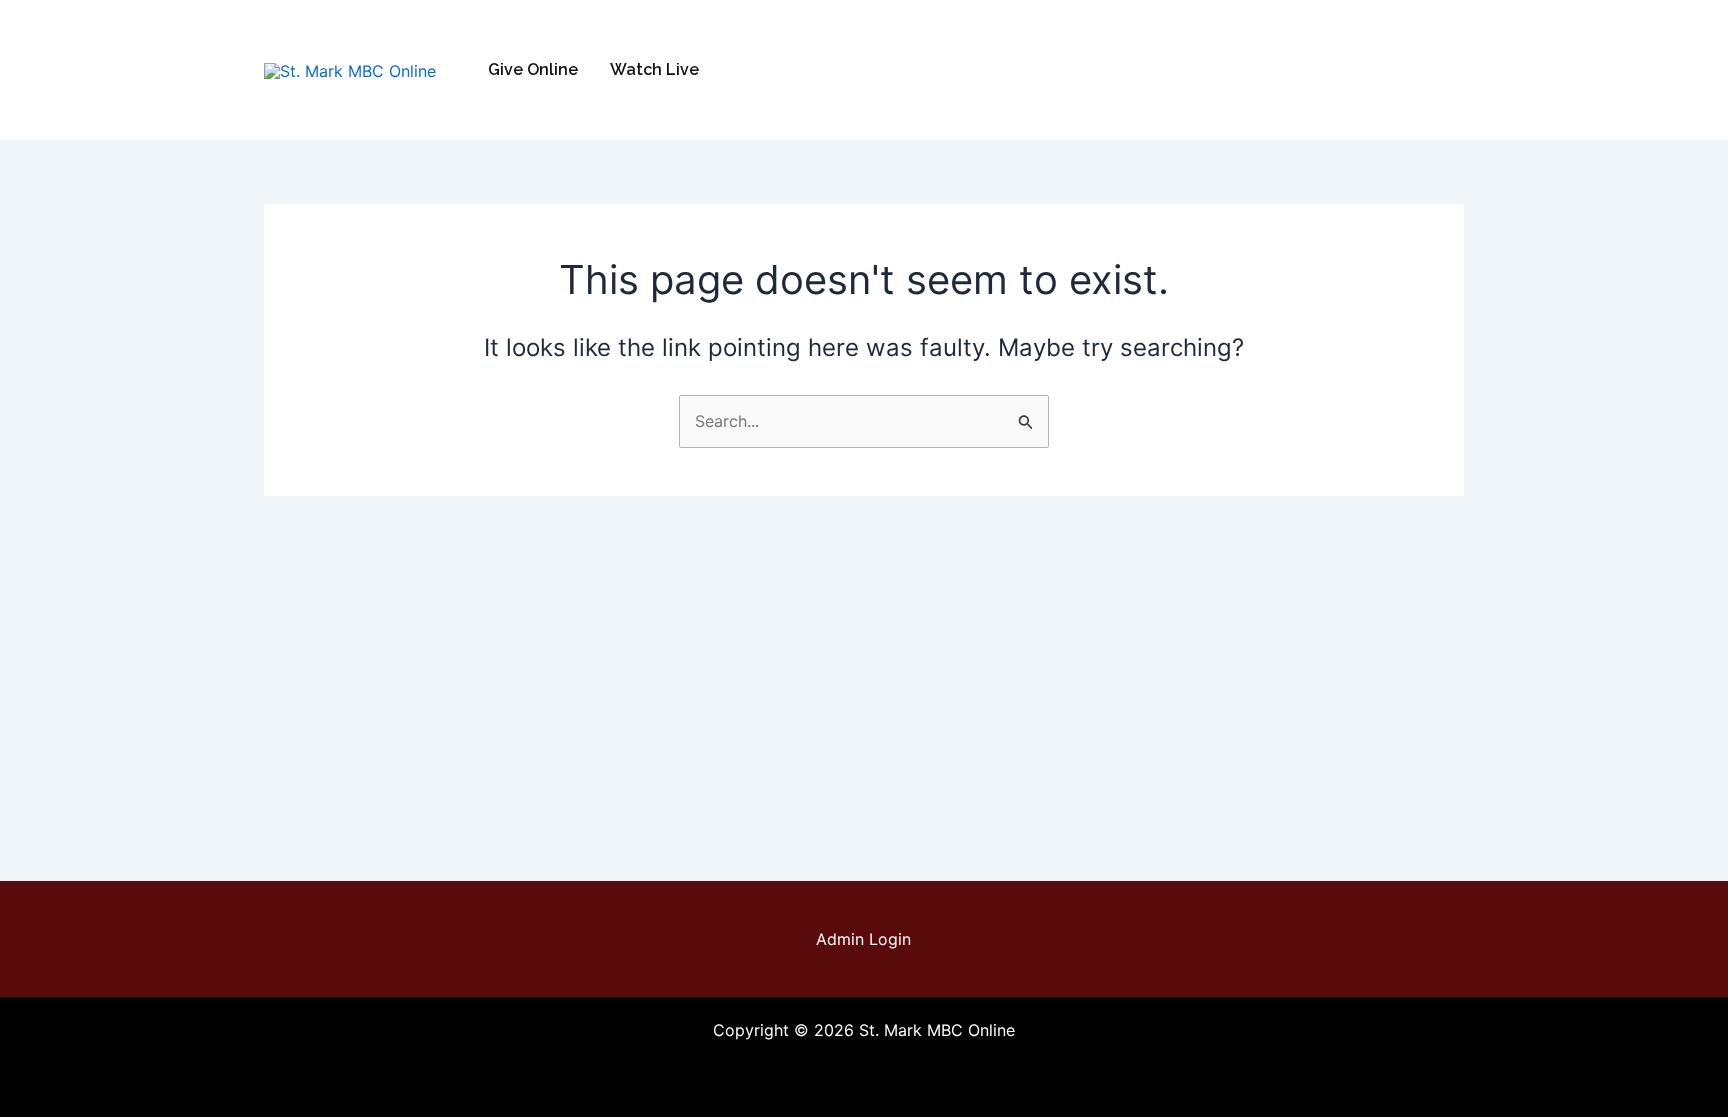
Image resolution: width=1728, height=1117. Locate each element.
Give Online (533, 69)
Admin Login (863, 939)
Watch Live (654, 69)
